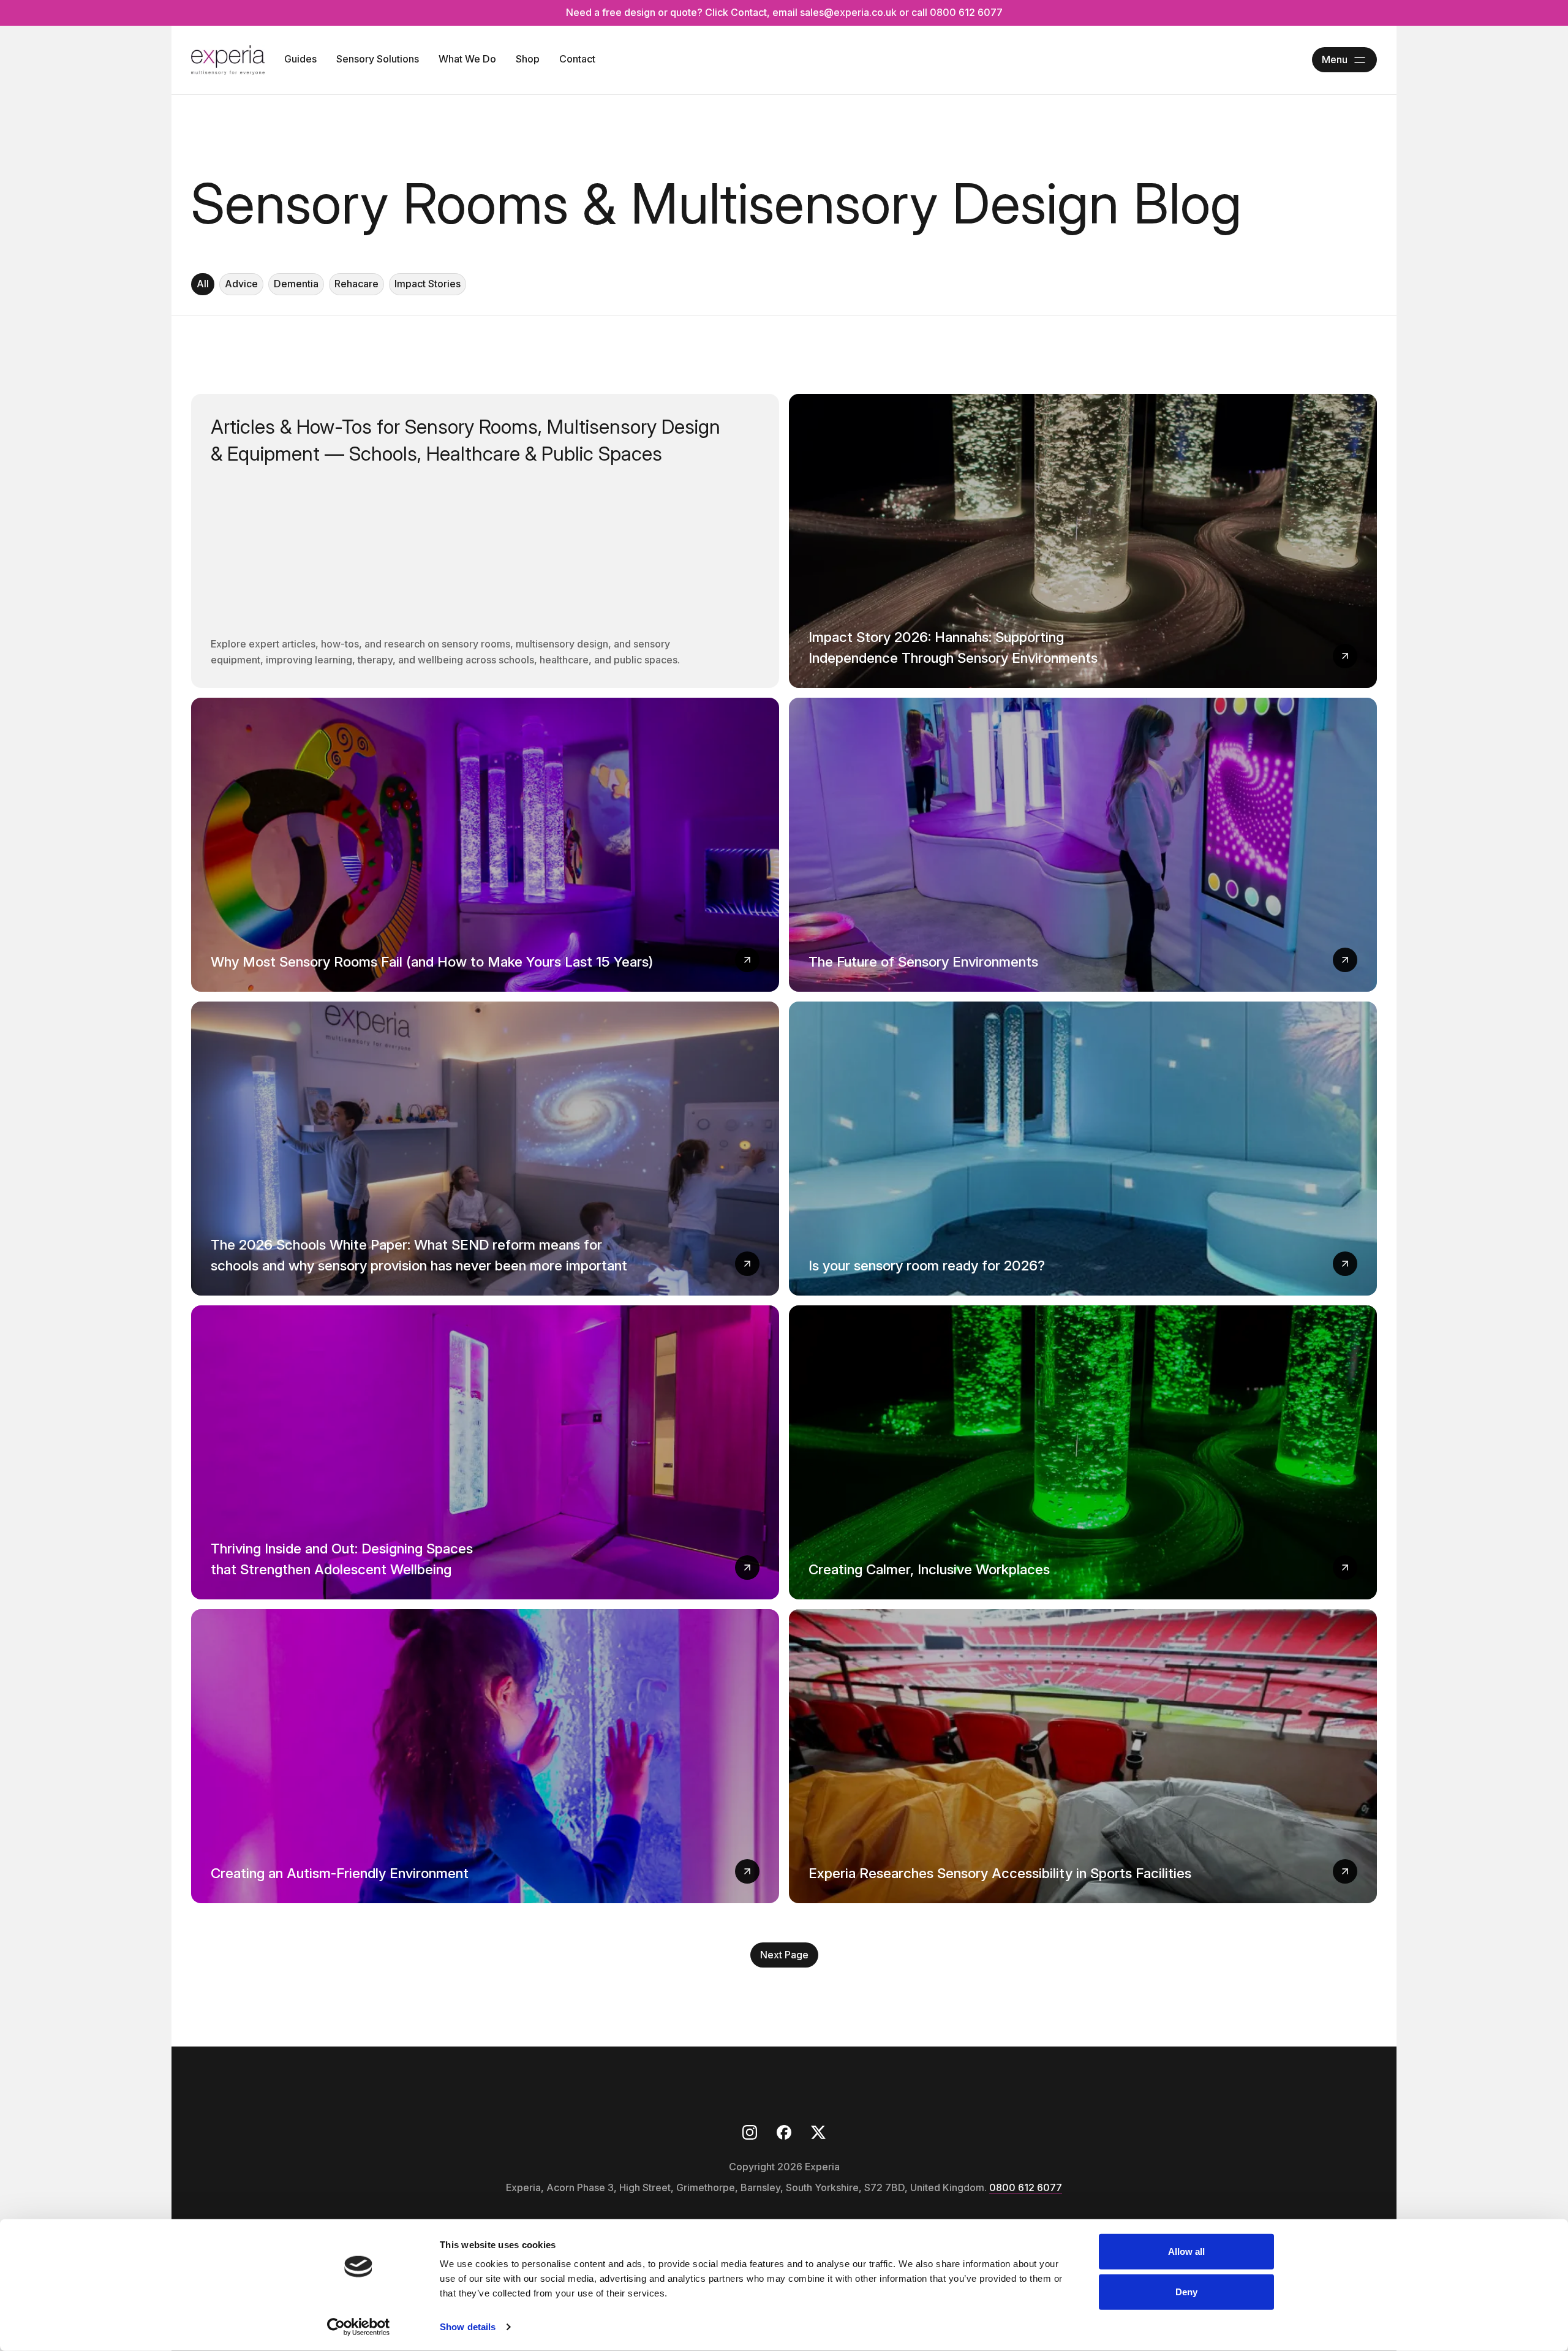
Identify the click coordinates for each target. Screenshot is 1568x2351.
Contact (577, 59)
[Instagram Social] (750, 2132)
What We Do (467, 59)
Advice (241, 284)
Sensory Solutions (378, 59)
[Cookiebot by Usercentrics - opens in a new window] (359, 2327)
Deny (1186, 2291)
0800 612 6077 (1026, 2187)
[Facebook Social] (784, 2132)
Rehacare (356, 284)
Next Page (784, 1955)
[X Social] (818, 2132)
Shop (528, 59)
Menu (1335, 59)
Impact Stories (428, 284)
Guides (300, 59)
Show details (468, 2327)
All (203, 284)
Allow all (1187, 2251)
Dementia (296, 284)
